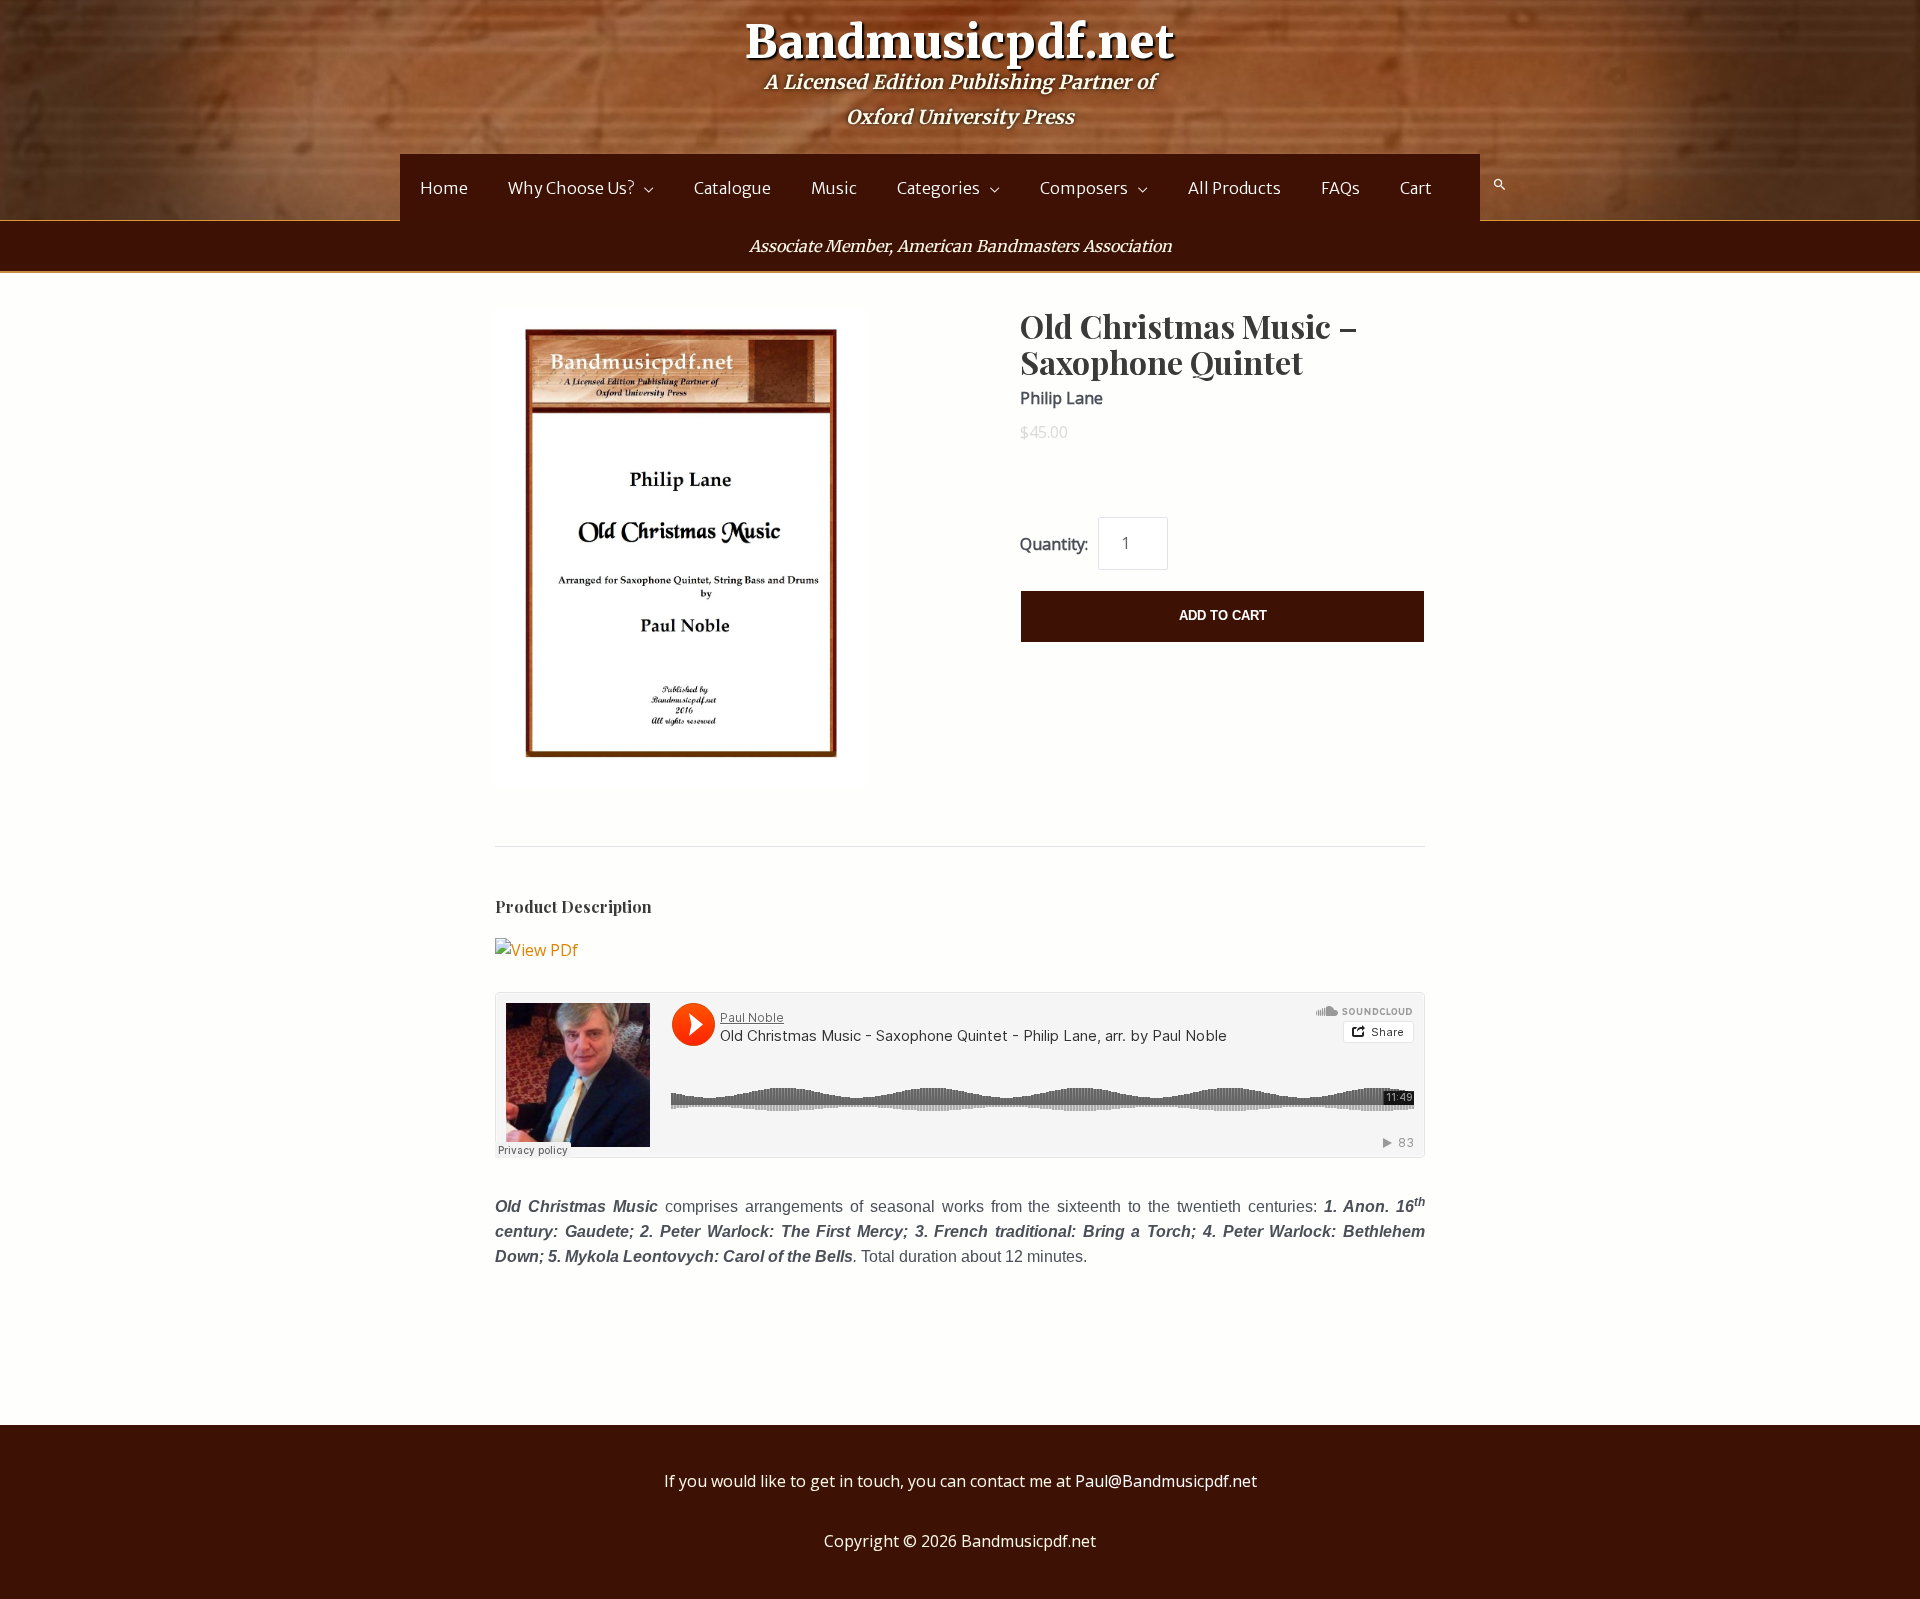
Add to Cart (1223, 615)
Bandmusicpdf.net (960, 42)
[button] (1500, 185)
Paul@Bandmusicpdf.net (1166, 1481)
